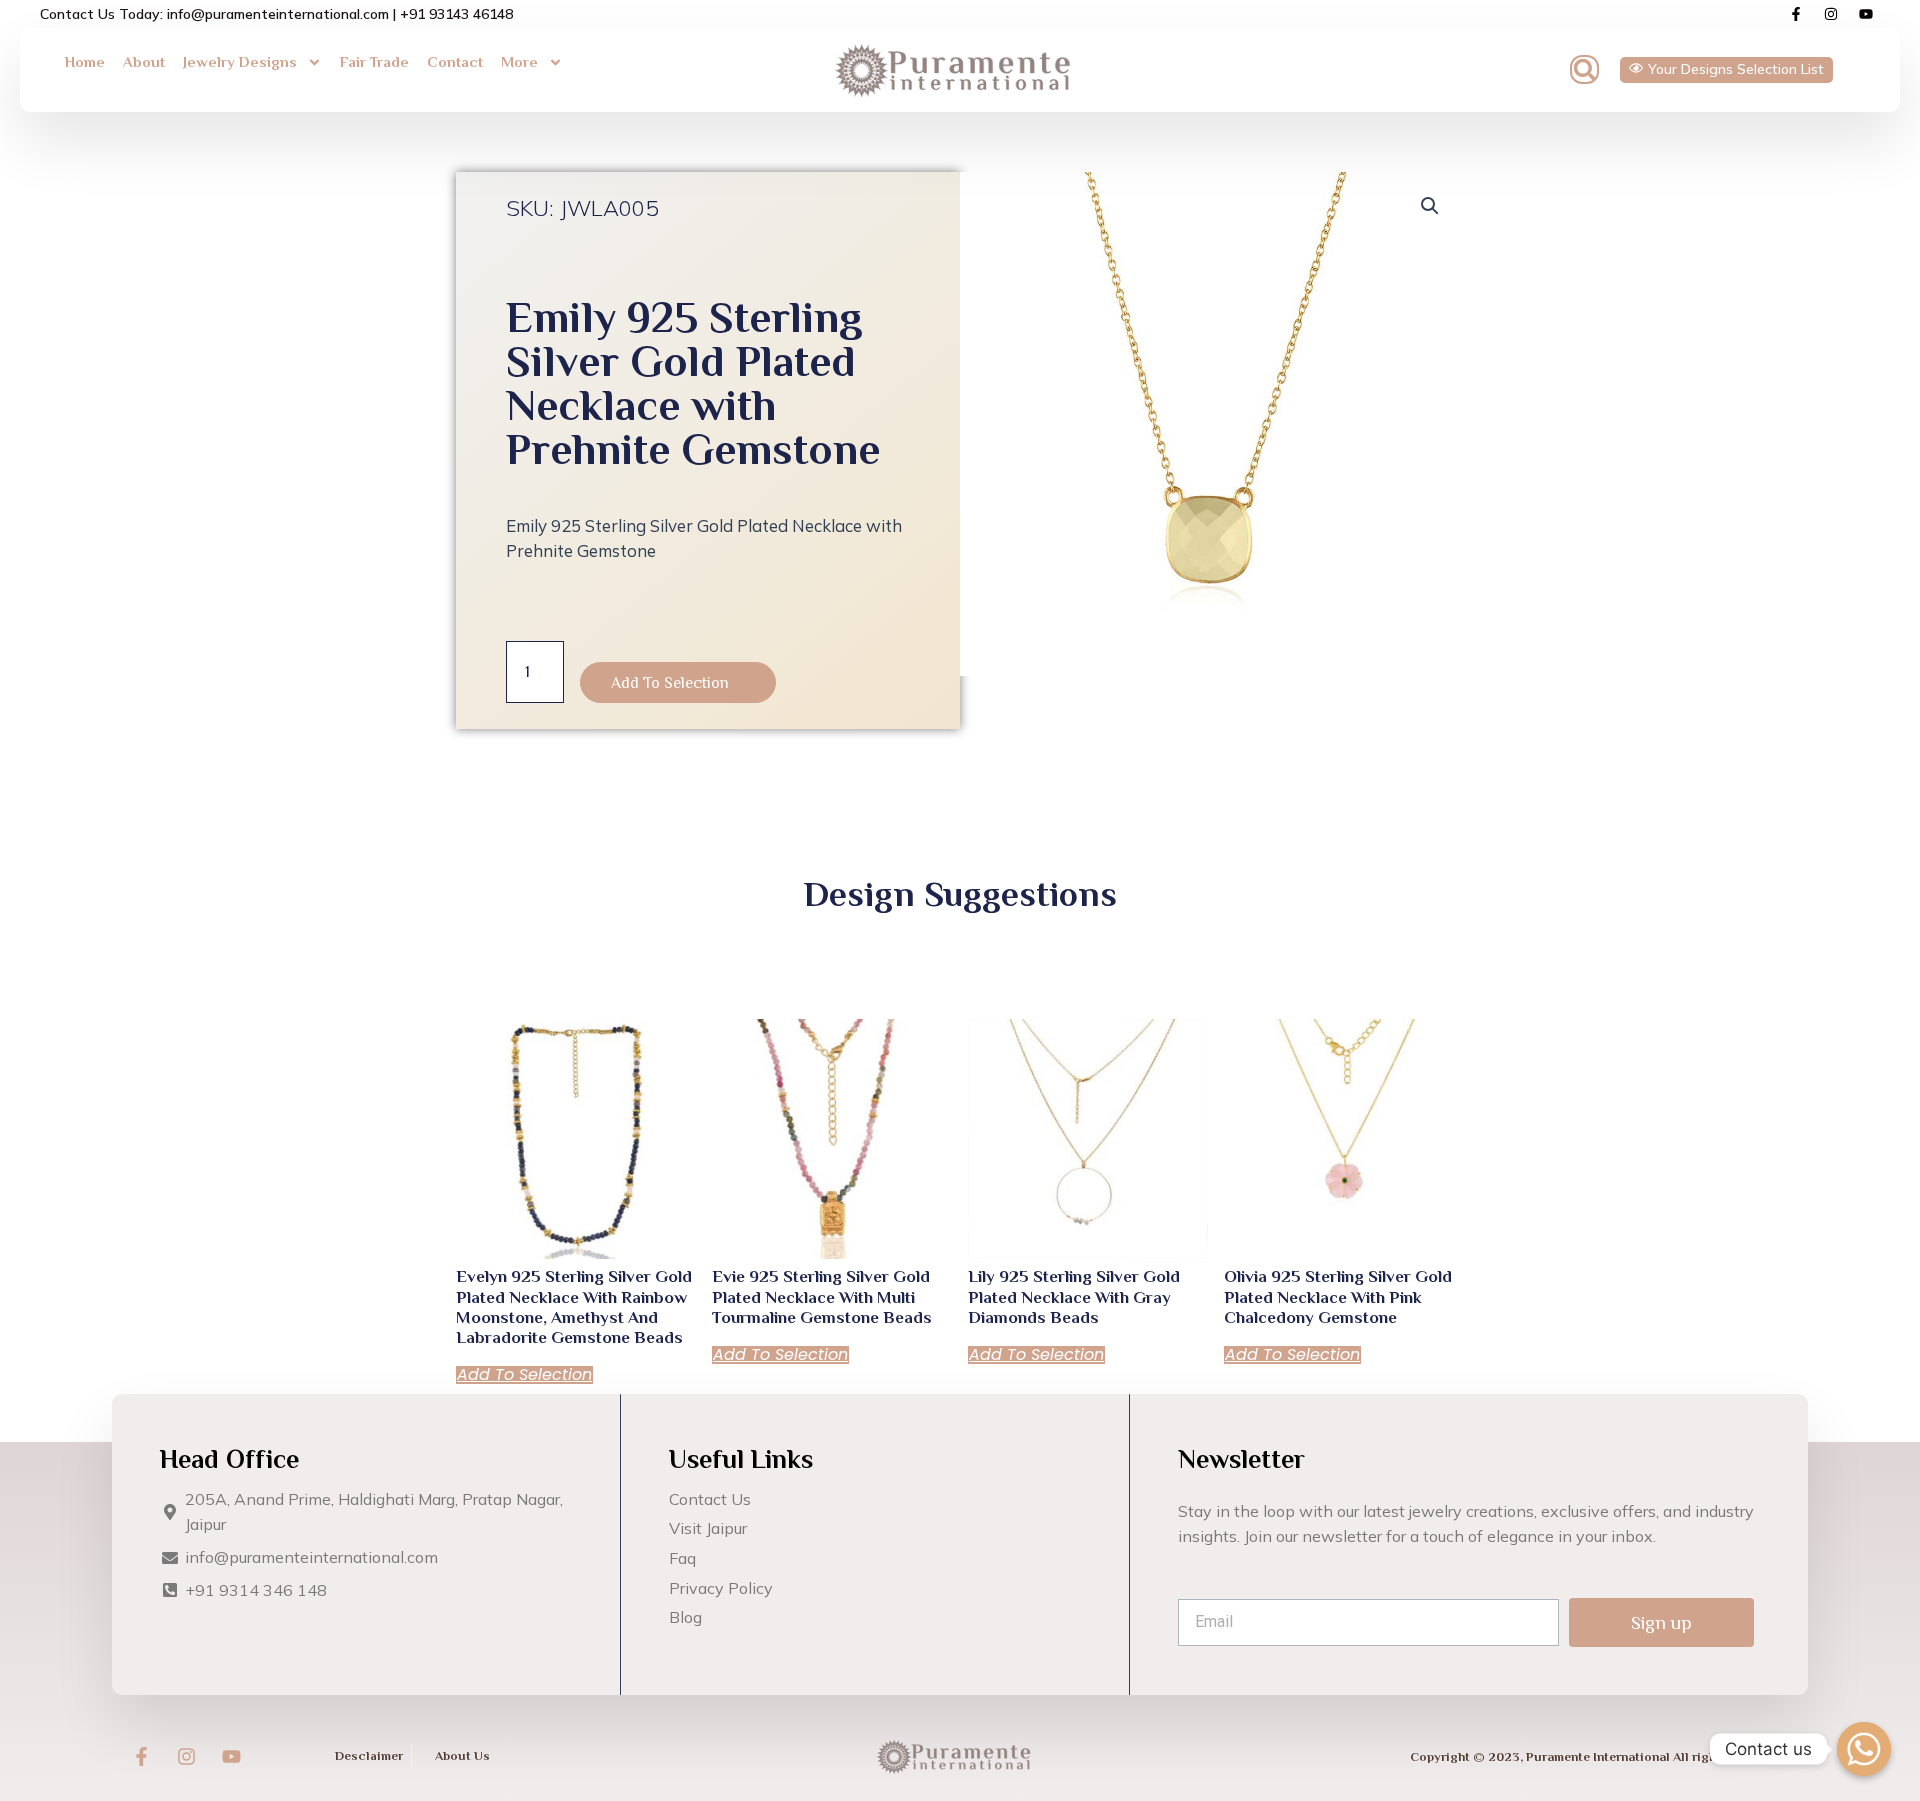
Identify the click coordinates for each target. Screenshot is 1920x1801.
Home (85, 61)
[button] (1584, 69)
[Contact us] (1864, 1749)
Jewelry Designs (240, 61)
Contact (455, 61)
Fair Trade (374, 61)
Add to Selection (670, 683)
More (519, 61)
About (144, 61)
